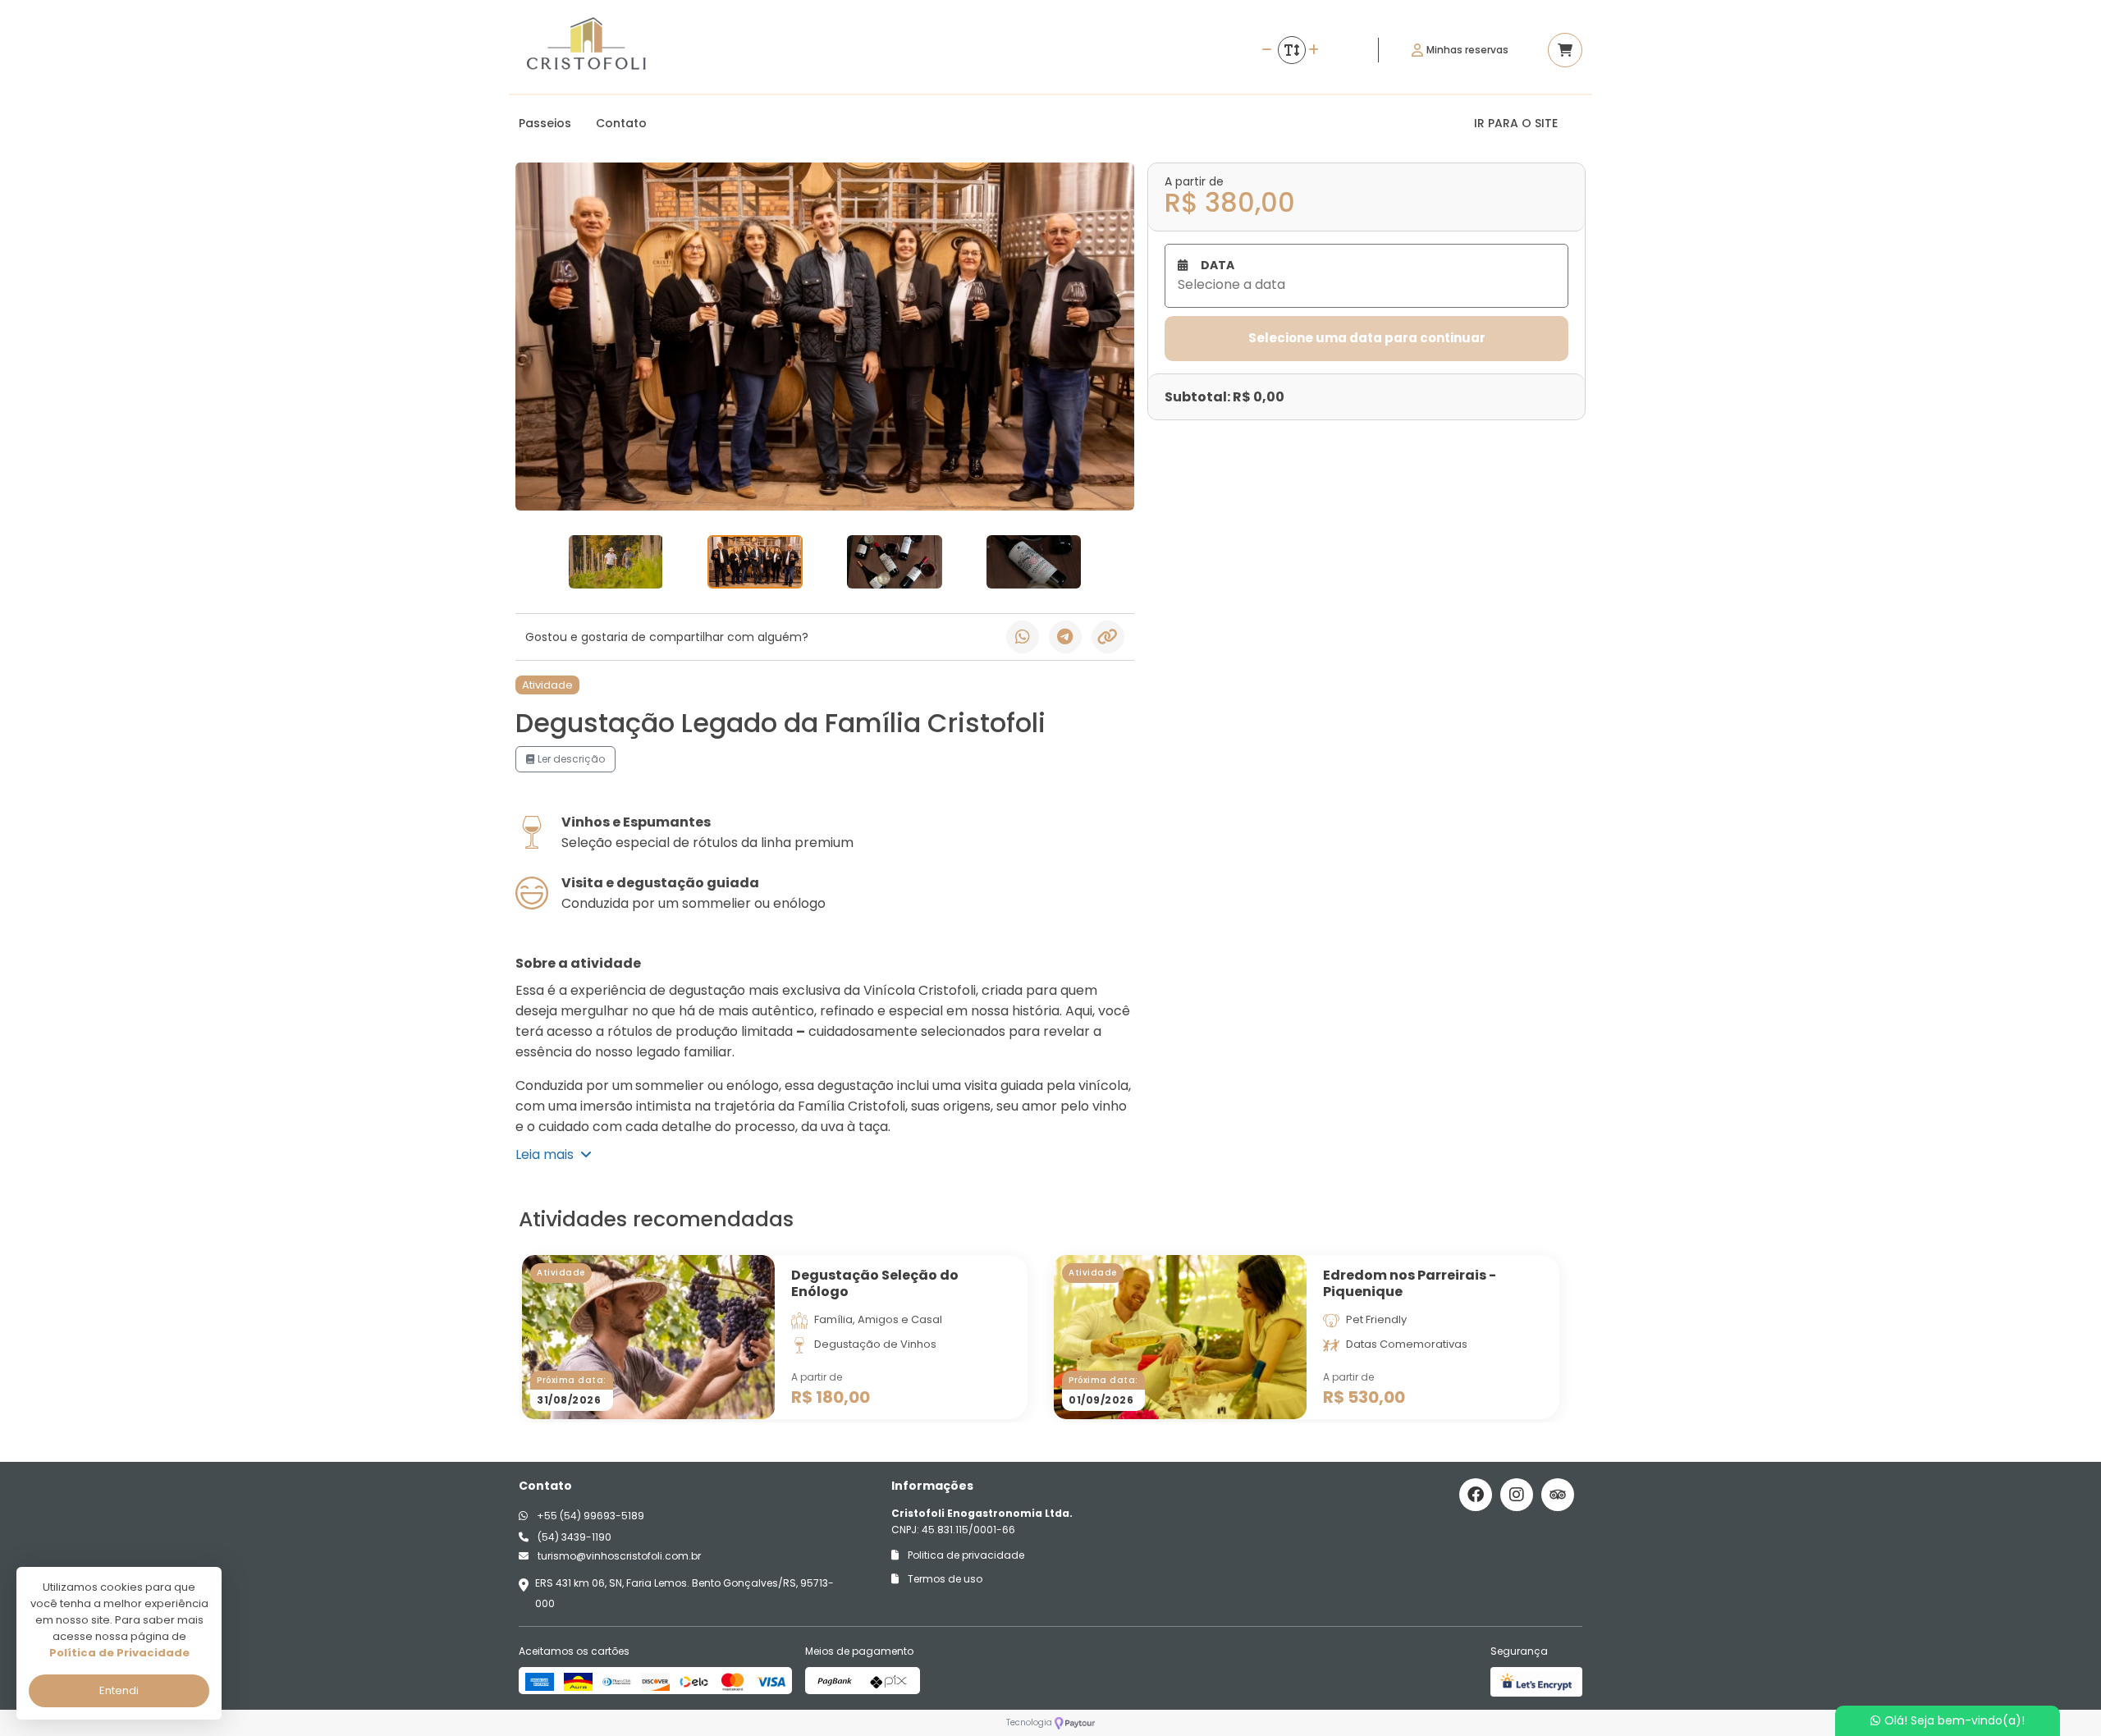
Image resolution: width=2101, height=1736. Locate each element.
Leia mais (548, 1154)
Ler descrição (570, 759)
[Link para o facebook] (1476, 1495)
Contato (621, 123)
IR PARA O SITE (1516, 123)
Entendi (119, 1690)
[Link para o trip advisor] (1558, 1495)
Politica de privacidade (965, 1555)
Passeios (545, 123)
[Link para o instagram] (1517, 1495)
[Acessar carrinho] (1565, 50)
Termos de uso (944, 1579)
